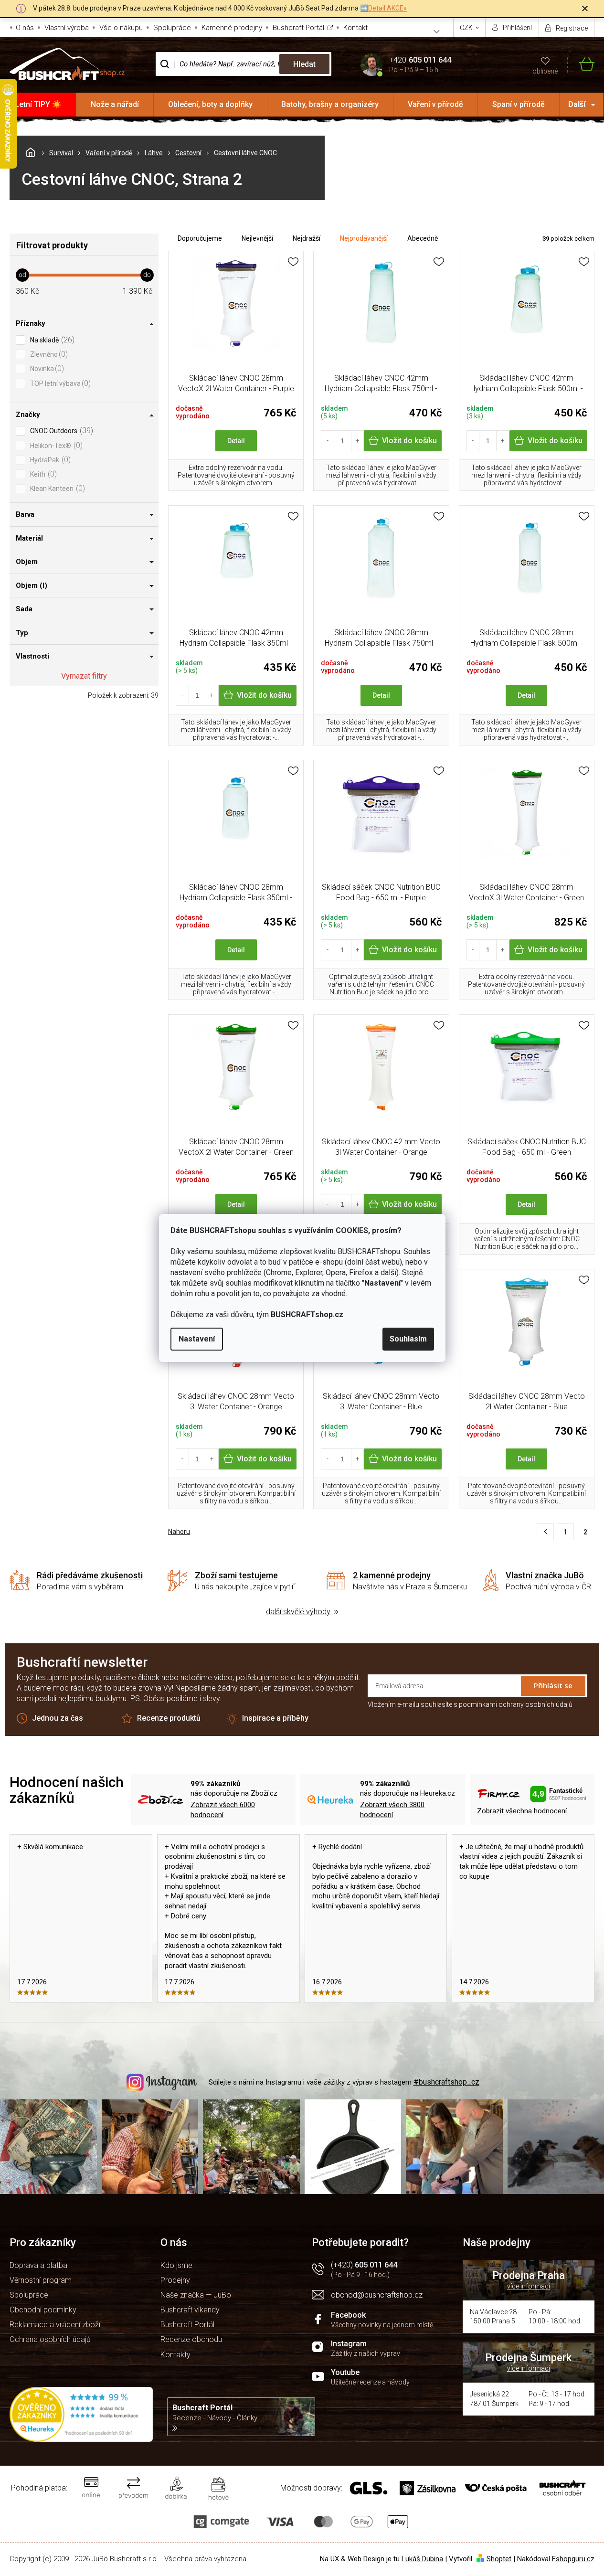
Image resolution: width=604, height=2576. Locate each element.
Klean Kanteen (56, 488)
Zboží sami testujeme (236, 1575)
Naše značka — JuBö (196, 2295)
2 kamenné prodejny (392, 1575)
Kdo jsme (176, 2265)
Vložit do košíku (409, 441)
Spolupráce (172, 28)
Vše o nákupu (121, 28)
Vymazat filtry (84, 676)
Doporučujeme (200, 238)
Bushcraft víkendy (190, 2310)
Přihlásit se (553, 1685)
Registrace (572, 28)
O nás (25, 28)
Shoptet (499, 2559)
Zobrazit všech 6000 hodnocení (223, 1810)
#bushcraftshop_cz (446, 2082)
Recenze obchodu (191, 2339)
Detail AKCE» (387, 8)
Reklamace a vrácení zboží (55, 2325)
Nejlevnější (257, 238)
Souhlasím (408, 1339)
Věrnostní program (41, 2280)
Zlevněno (48, 354)
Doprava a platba (38, 2265)
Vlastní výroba (67, 28)
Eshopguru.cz (573, 2559)
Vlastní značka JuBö (545, 1575)
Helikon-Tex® (55, 445)
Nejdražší (307, 238)
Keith (42, 474)
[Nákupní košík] (581, 64)
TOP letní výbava (59, 383)
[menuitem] (38, 105)
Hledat (304, 64)
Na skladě (51, 340)
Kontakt (355, 28)
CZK (467, 28)
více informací (529, 2286)
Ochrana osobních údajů (50, 2339)
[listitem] (545, 1532)
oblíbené (545, 71)
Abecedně (423, 238)
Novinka (46, 368)
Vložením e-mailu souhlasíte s (470, 1704)
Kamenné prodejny (232, 28)
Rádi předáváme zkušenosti (90, 1575)
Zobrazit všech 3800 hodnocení (392, 1810)
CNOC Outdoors (60, 431)
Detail (236, 441)
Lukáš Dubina (422, 2559)
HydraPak (49, 460)
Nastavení (197, 1339)
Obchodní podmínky (43, 2310)
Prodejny (175, 2280)
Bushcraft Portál (298, 28)
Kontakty (175, 2355)
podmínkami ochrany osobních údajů (516, 1704)
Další (577, 104)
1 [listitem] (565, 1532)
